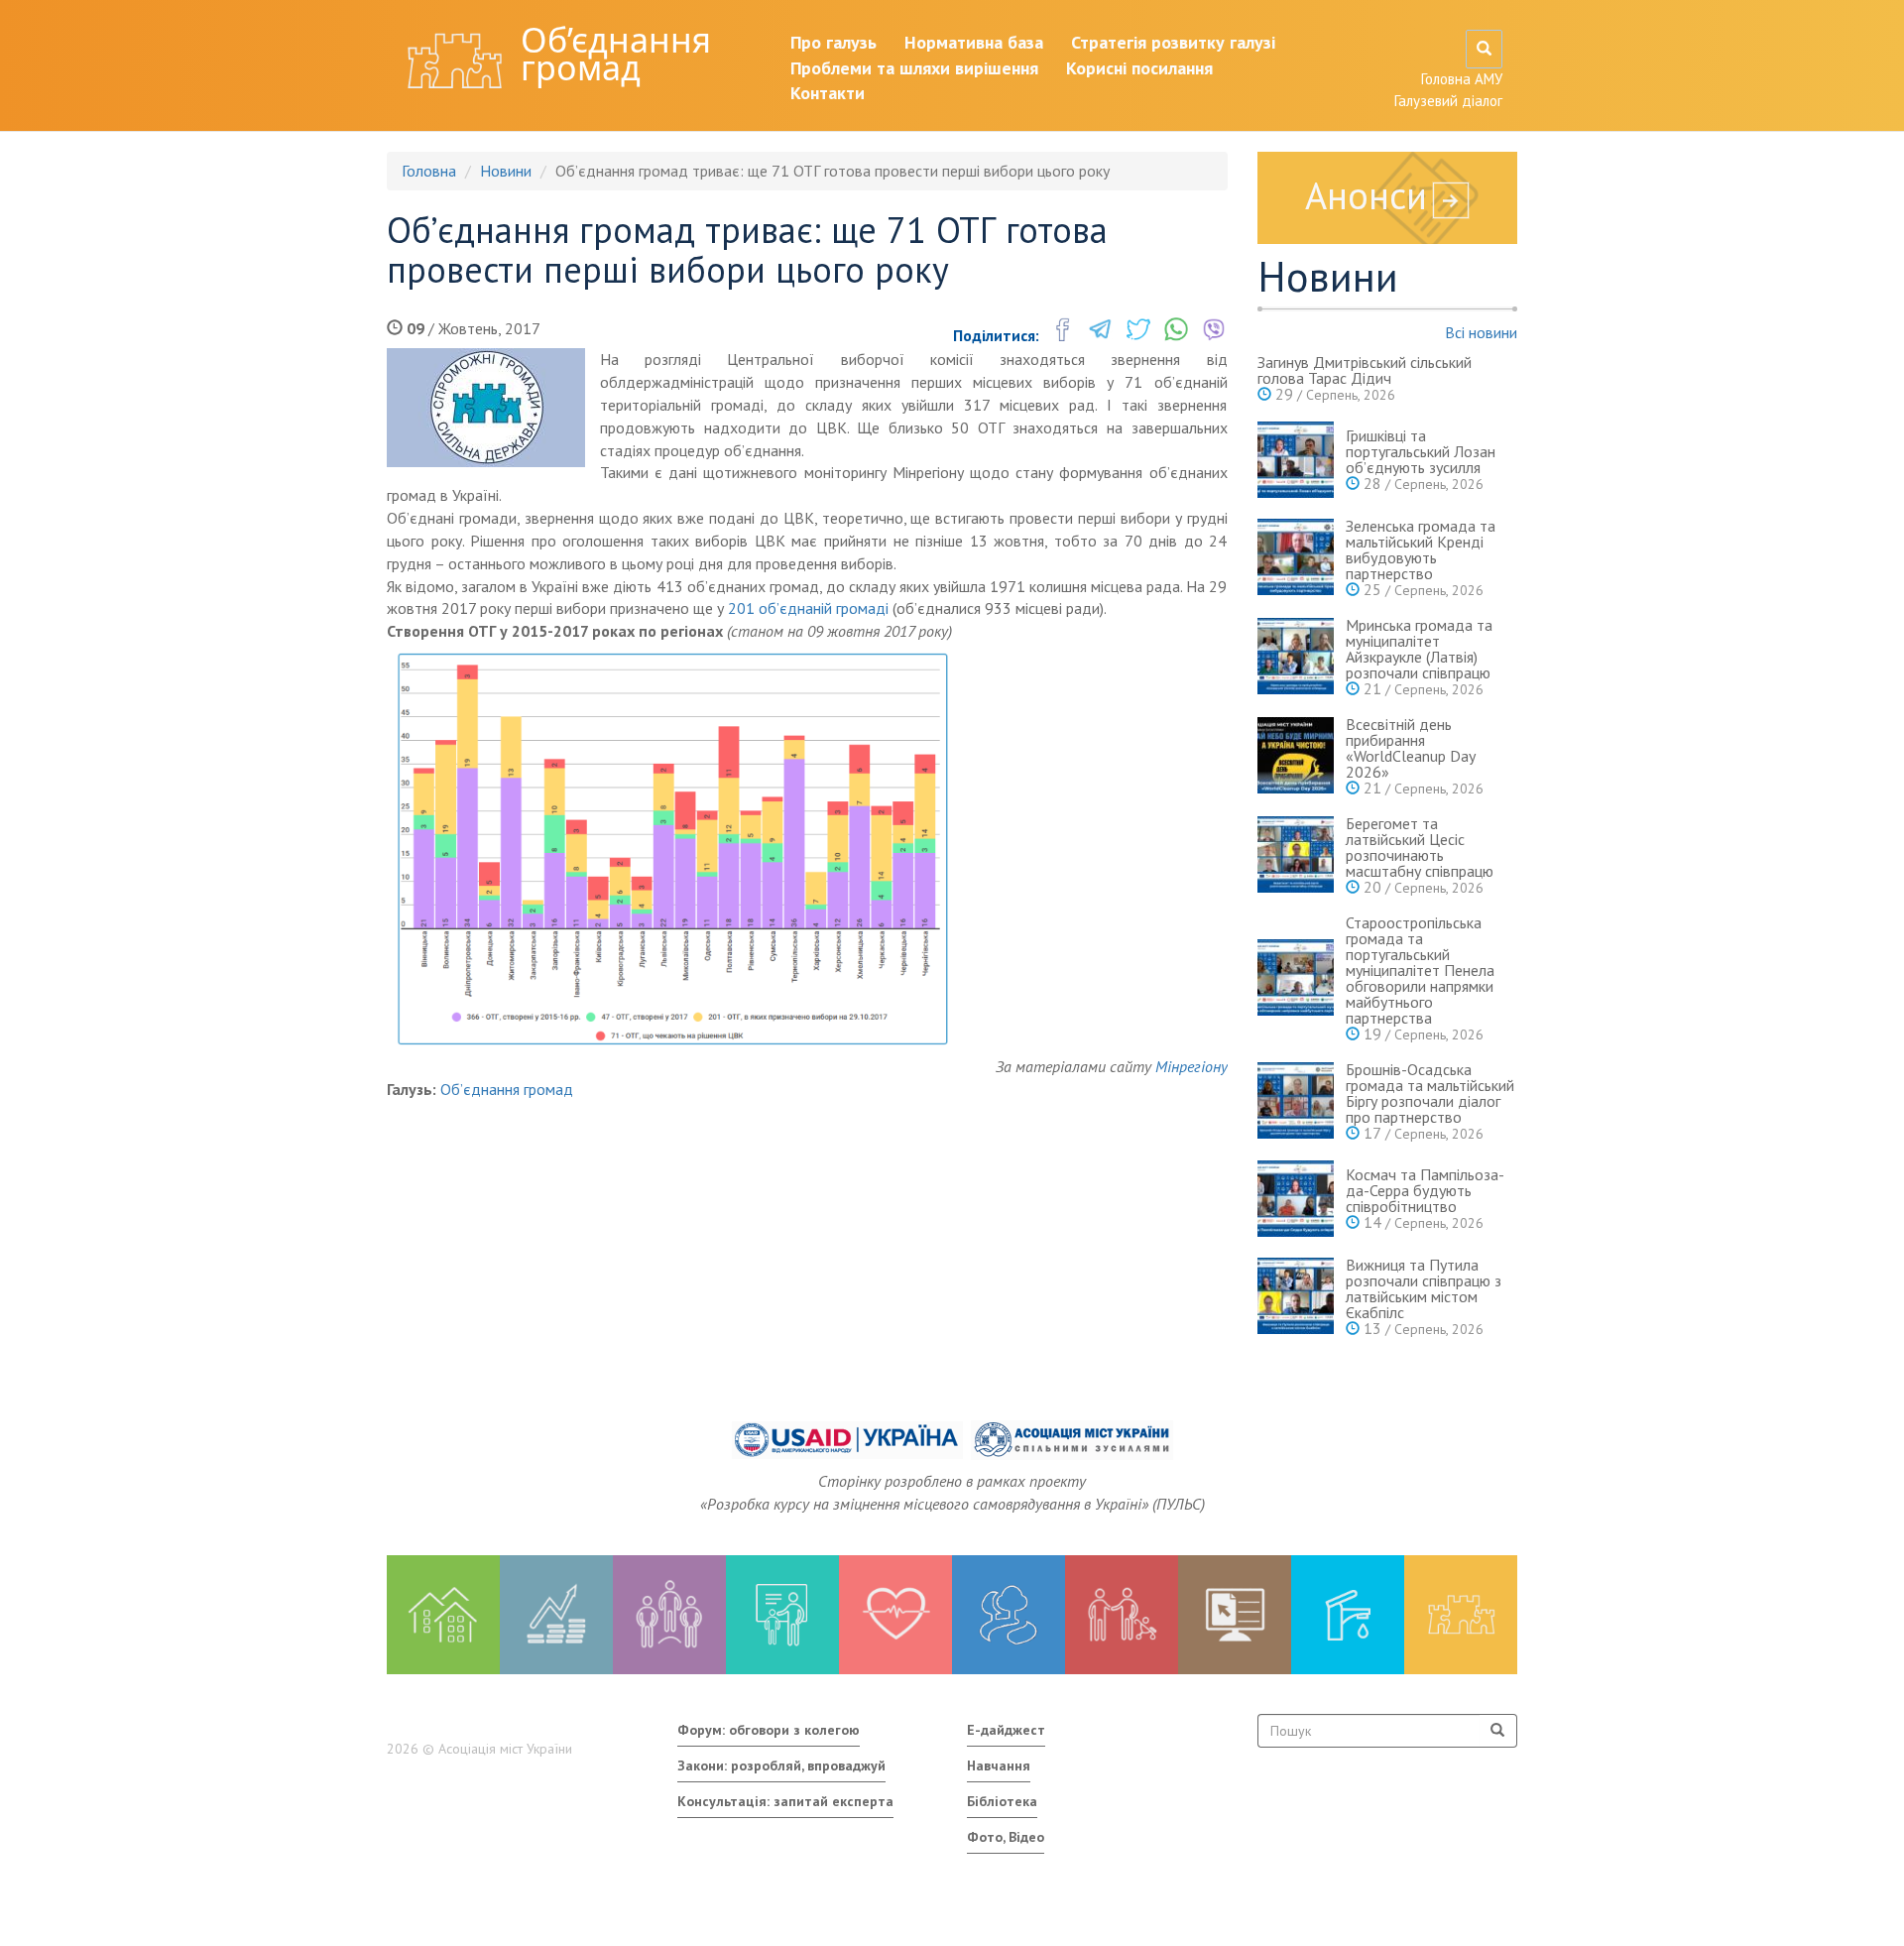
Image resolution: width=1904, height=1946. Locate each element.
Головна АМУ (1462, 79)
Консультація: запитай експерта (785, 1801)
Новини (506, 171)
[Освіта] (782, 1615)
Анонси (1366, 195)
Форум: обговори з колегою (769, 1730)
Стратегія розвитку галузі (1173, 42)
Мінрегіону (1191, 1066)
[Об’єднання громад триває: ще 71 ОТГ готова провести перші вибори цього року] (486, 408)
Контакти (828, 93)
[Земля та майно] (443, 1615)
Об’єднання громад (616, 54)
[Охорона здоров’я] (895, 1615)
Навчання (999, 1765)
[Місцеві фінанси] (556, 1615)
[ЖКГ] (1348, 1615)
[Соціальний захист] (1122, 1615)
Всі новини (1481, 332)
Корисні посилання (1139, 68)
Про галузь (833, 42)
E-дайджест (1006, 1730)
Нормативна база (974, 42)
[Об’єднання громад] (1461, 1615)
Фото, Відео (1006, 1837)
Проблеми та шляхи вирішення (914, 68)
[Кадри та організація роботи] (669, 1615)
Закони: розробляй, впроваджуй (781, 1765)
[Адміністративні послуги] (1235, 1615)
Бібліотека (1002, 1801)
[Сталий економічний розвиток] (1009, 1615)
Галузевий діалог (1448, 101)
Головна (429, 171)
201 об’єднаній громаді (808, 608)
